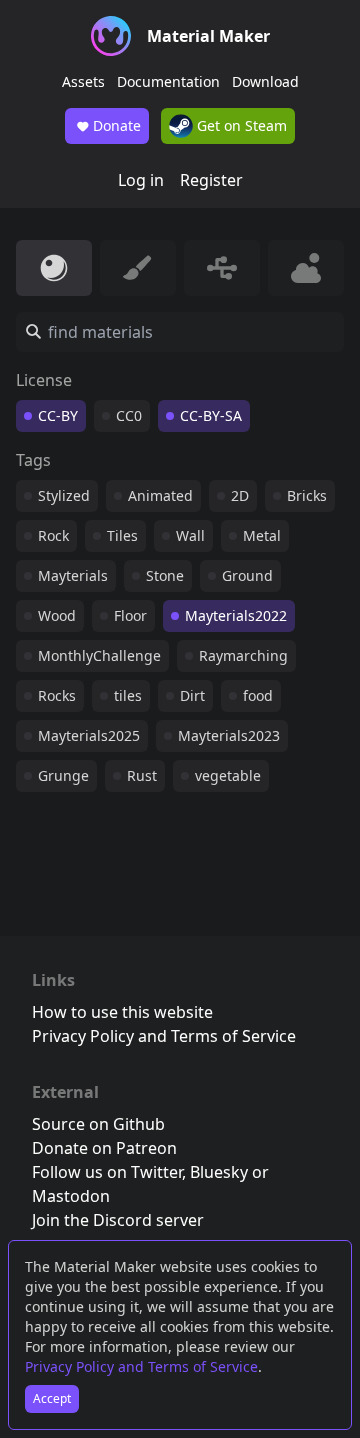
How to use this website (122, 1012)
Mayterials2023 (229, 735)
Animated (160, 495)
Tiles (122, 535)
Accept (52, 1398)
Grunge (63, 775)
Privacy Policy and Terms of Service (141, 1366)
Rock (53, 535)
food (258, 695)
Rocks (57, 695)
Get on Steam (240, 125)
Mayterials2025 (89, 735)
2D (240, 495)
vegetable (228, 775)
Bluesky (219, 1172)
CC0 (129, 415)
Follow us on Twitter (107, 1172)
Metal (262, 535)
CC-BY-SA (211, 415)
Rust (142, 775)
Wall (190, 535)
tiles (128, 695)
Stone (165, 575)
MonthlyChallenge (99, 655)
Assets (83, 81)
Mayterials (73, 575)
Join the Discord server (118, 1220)
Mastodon (71, 1196)
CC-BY (58, 415)
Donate (117, 125)
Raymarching (243, 655)
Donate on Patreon (104, 1148)
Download (265, 81)
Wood (57, 615)
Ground (247, 575)
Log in (141, 180)
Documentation (168, 81)
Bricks (307, 495)
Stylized (64, 495)
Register (211, 180)
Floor (130, 615)
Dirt (192, 695)
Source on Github (98, 1124)
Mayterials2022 (236, 615)
